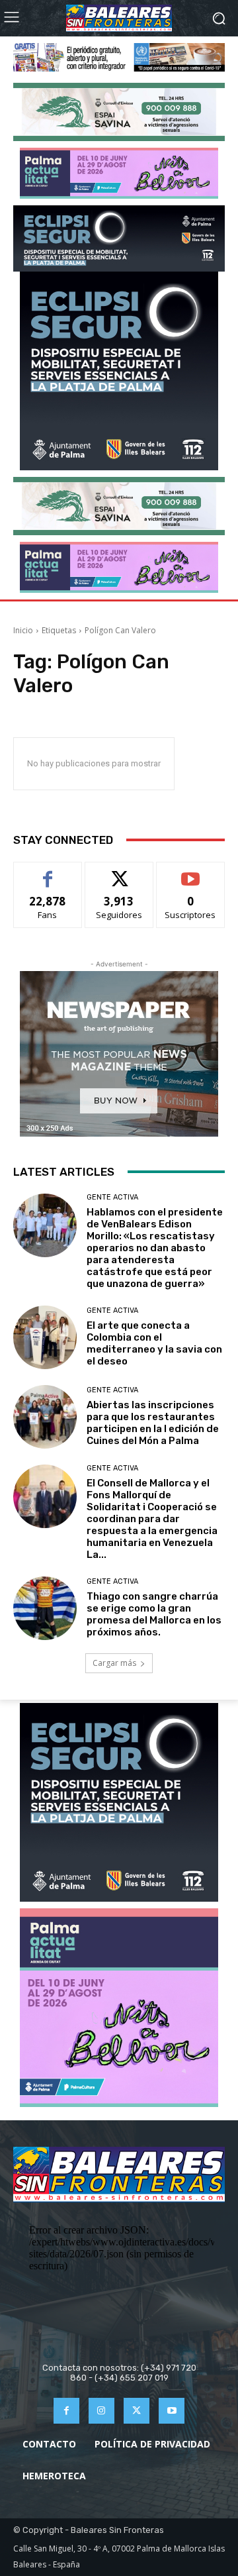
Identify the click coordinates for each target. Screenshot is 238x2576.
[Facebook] (66, 2411)
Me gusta (48, 872)
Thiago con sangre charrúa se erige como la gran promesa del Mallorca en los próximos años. (154, 1614)
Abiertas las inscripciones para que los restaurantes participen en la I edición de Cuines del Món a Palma (153, 1423)
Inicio (23, 630)
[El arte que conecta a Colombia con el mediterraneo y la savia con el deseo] (45, 1337)
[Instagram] (101, 2411)
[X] (137, 2411)
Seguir (119, 872)
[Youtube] (172, 2411)
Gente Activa (112, 1197)
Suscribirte (191, 872)
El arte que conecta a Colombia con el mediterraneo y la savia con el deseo (154, 1343)
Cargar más (114, 1663)
